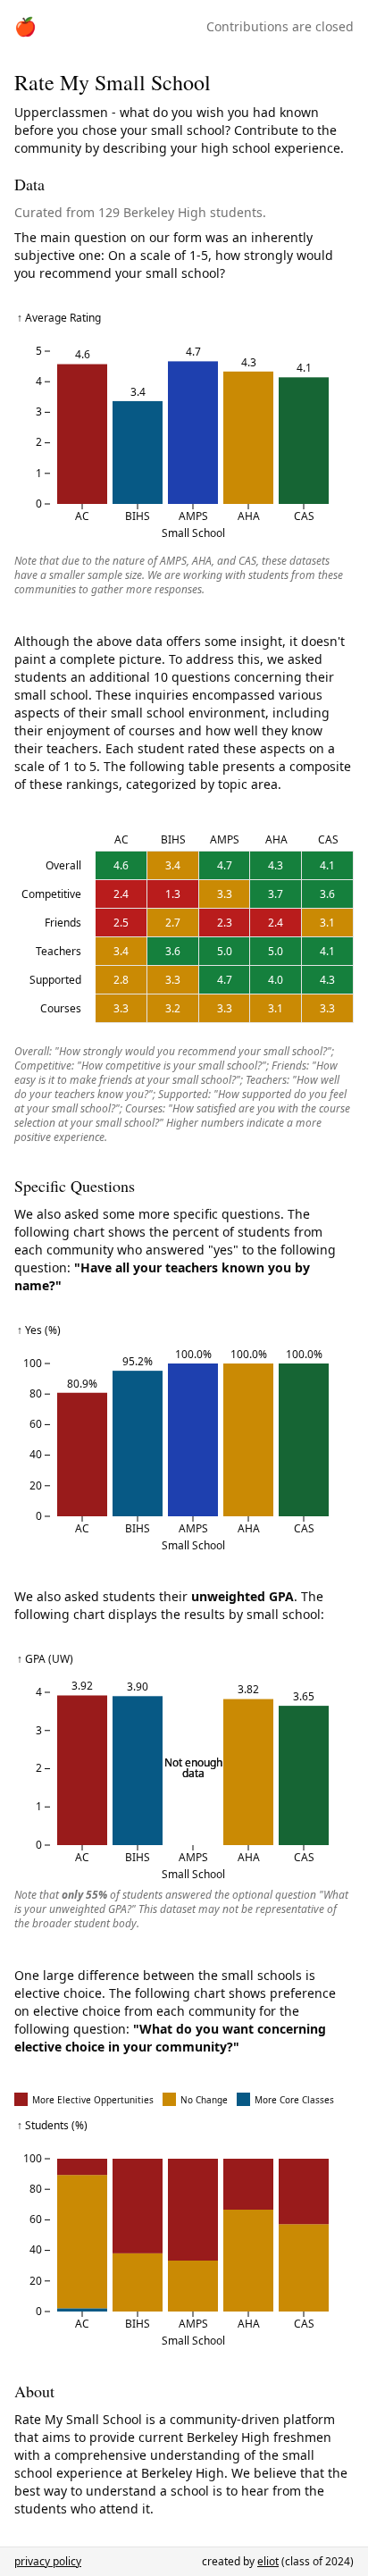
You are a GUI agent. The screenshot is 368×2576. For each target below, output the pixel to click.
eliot (268, 2561)
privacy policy (48, 2561)
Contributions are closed (280, 26)
